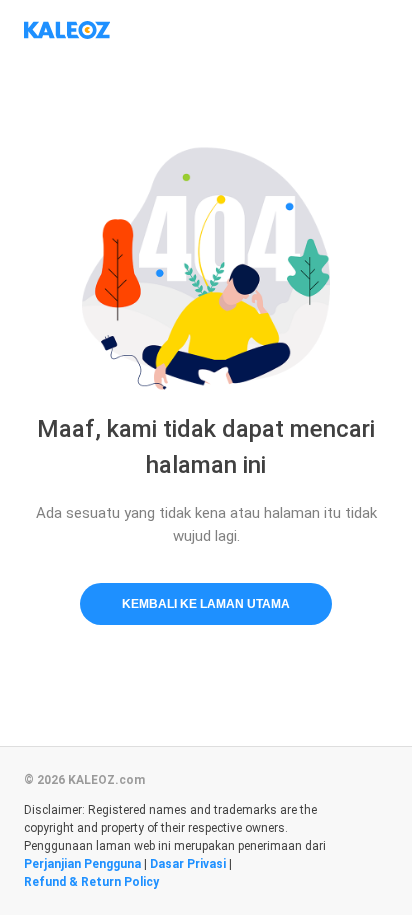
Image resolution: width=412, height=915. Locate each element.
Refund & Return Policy (91, 882)
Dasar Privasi (188, 864)
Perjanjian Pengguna (82, 864)
